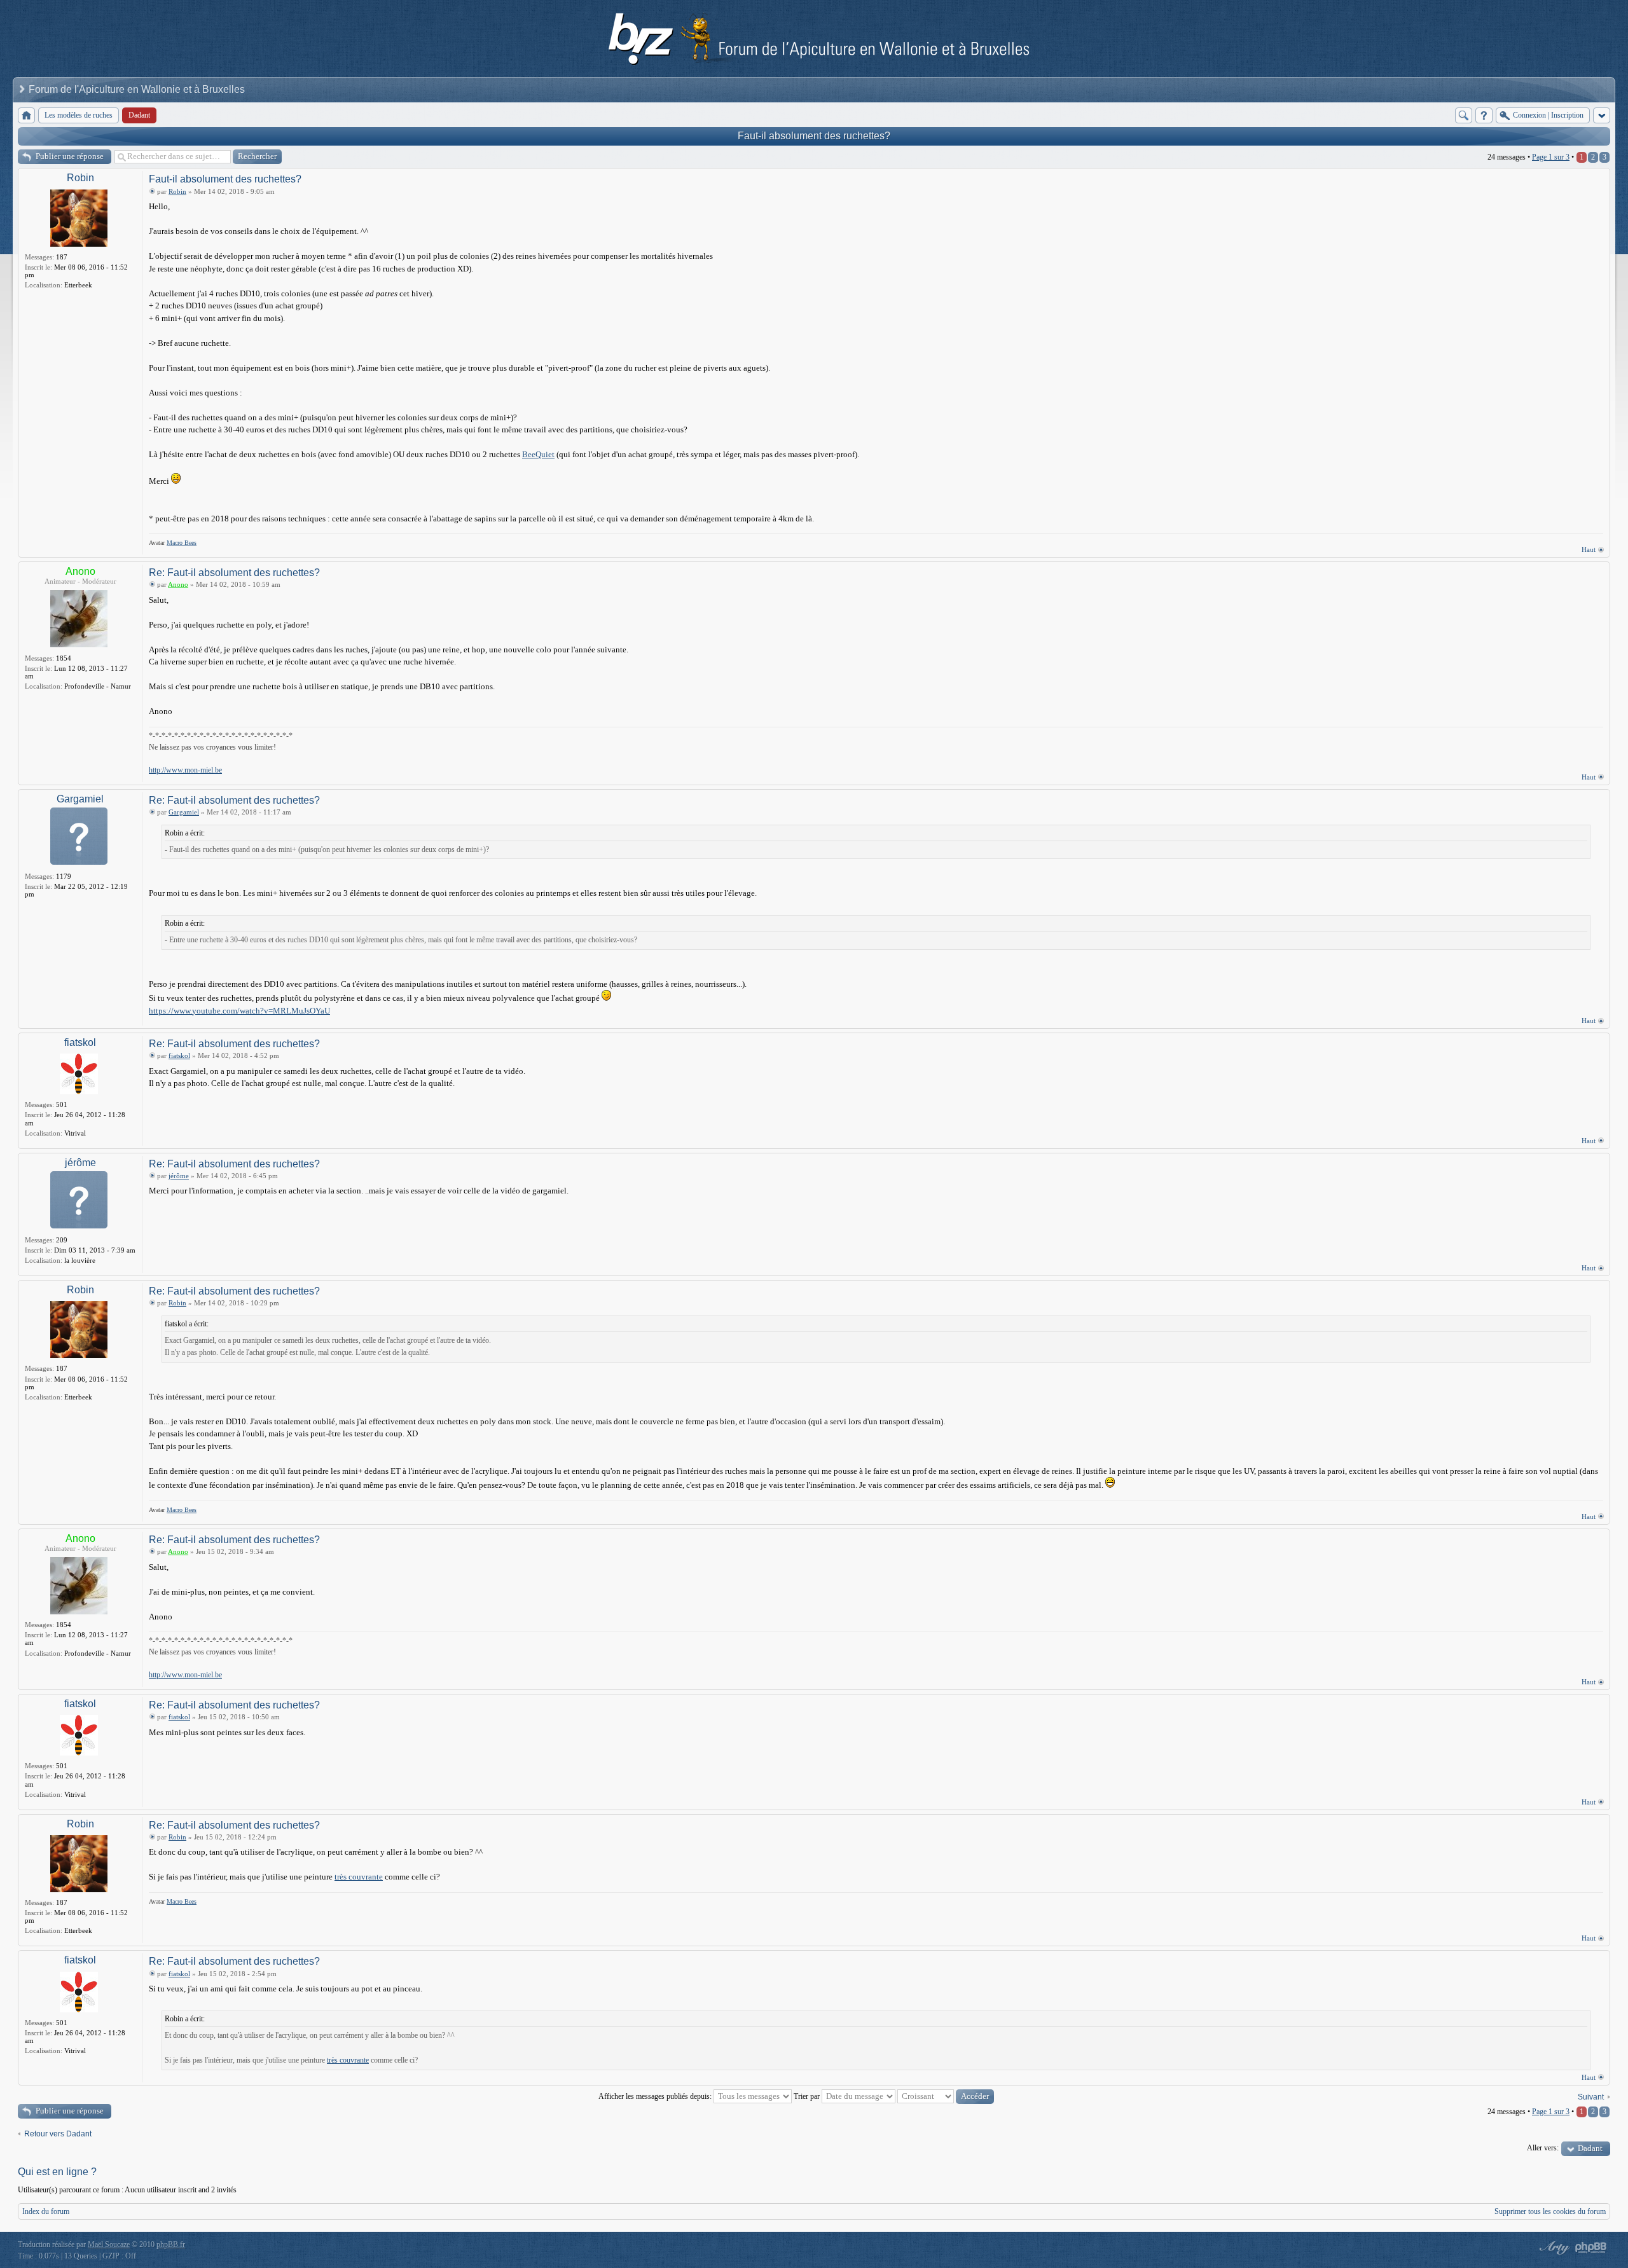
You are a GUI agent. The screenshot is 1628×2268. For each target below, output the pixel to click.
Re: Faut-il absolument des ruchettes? (234, 573)
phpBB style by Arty (1553, 2248)
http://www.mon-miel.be (185, 770)
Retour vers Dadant (58, 2134)
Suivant (1591, 2097)
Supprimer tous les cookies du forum (1550, 2211)
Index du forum (46, 2211)
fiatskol (80, 1042)
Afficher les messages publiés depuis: (656, 2096)
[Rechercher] (1464, 115)
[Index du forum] (26, 115)
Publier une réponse (70, 156)
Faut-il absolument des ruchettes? (814, 136)
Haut (1589, 549)
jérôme (80, 1163)
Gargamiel (80, 799)
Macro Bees (182, 543)
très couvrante (359, 1877)
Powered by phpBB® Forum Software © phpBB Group (1591, 2248)
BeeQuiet (538, 454)
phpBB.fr (171, 2244)
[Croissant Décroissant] (946, 2096)
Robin (80, 178)
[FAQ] (1484, 115)
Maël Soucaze (109, 2244)
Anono (80, 571)
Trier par (808, 2096)
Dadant (1590, 2148)
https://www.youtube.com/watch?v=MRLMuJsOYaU (239, 1011)
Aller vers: (1543, 2148)
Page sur (1551, 157)
